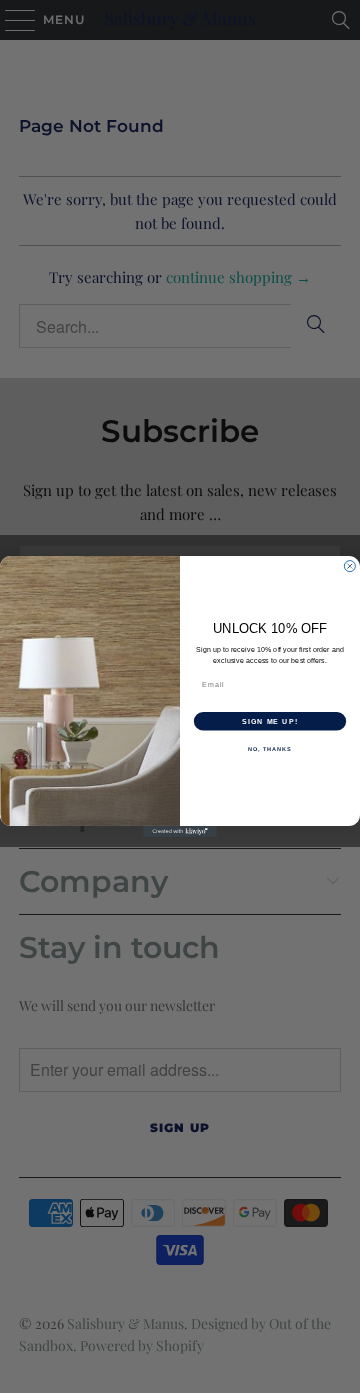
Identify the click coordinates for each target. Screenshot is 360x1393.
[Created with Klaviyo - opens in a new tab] (180, 831)
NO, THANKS (270, 749)
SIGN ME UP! (270, 721)
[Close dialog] (349, 566)
